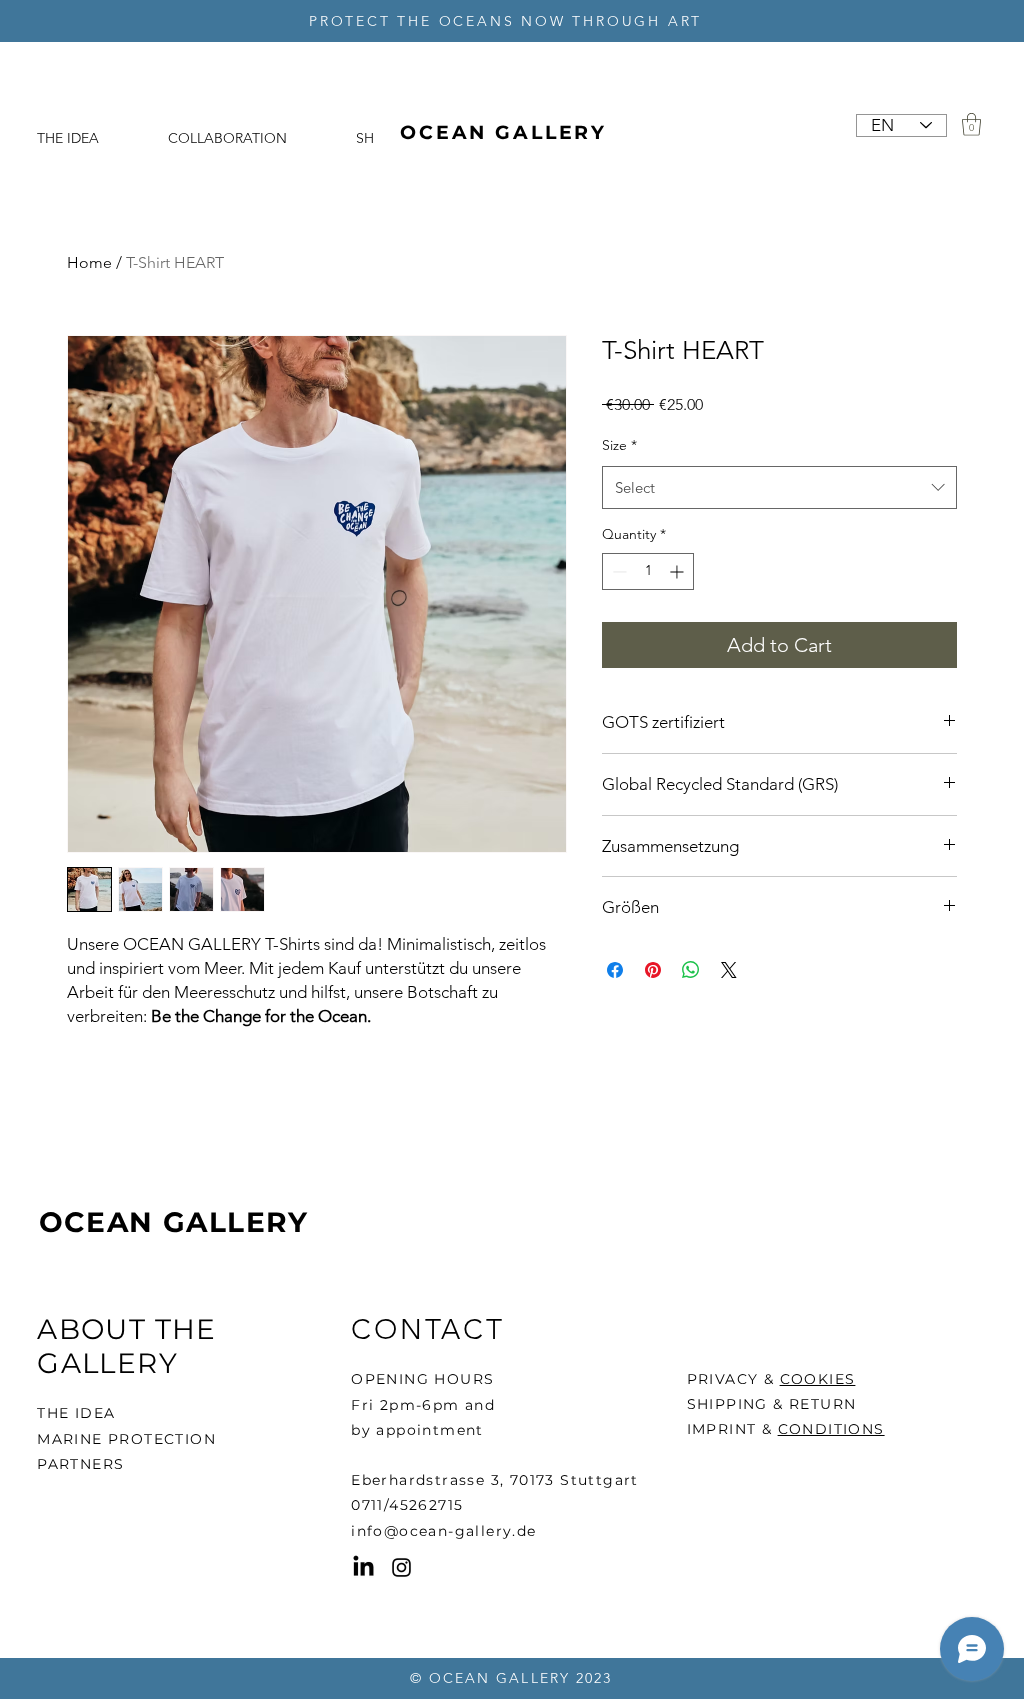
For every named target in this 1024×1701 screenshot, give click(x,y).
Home (89, 262)
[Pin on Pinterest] (653, 970)
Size (619, 445)
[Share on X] (729, 970)
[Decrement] (617, 571)
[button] (971, 124)
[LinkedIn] (363, 1567)
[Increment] (678, 571)
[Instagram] (401, 1567)
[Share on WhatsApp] (691, 970)
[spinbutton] (648, 571)
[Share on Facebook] (615, 970)
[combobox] (779, 488)
